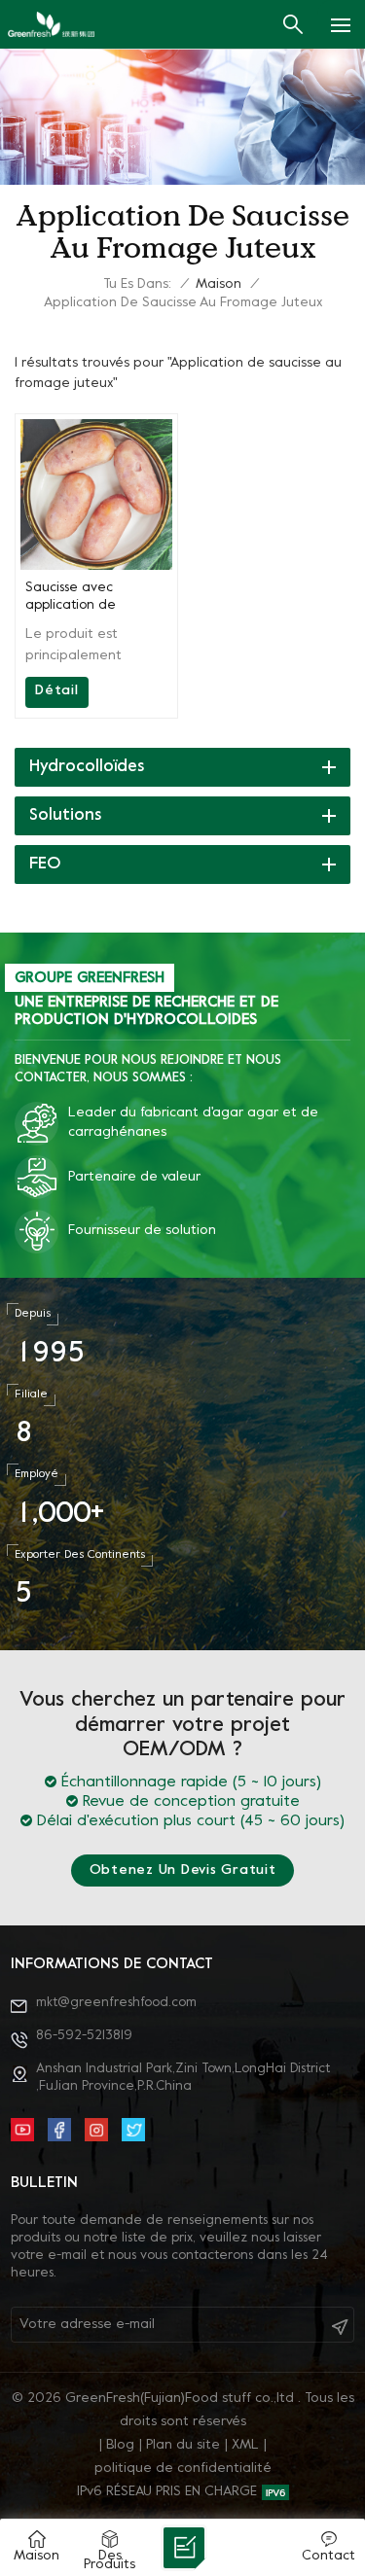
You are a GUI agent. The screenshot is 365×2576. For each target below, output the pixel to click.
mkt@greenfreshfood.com (116, 2003)
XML (245, 2445)
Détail (57, 691)
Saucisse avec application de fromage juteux (73, 598)
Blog (120, 2445)
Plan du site (183, 2445)
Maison (219, 284)
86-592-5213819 (84, 2036)
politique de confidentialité (183, 2469)
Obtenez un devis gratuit (183, 1870)
